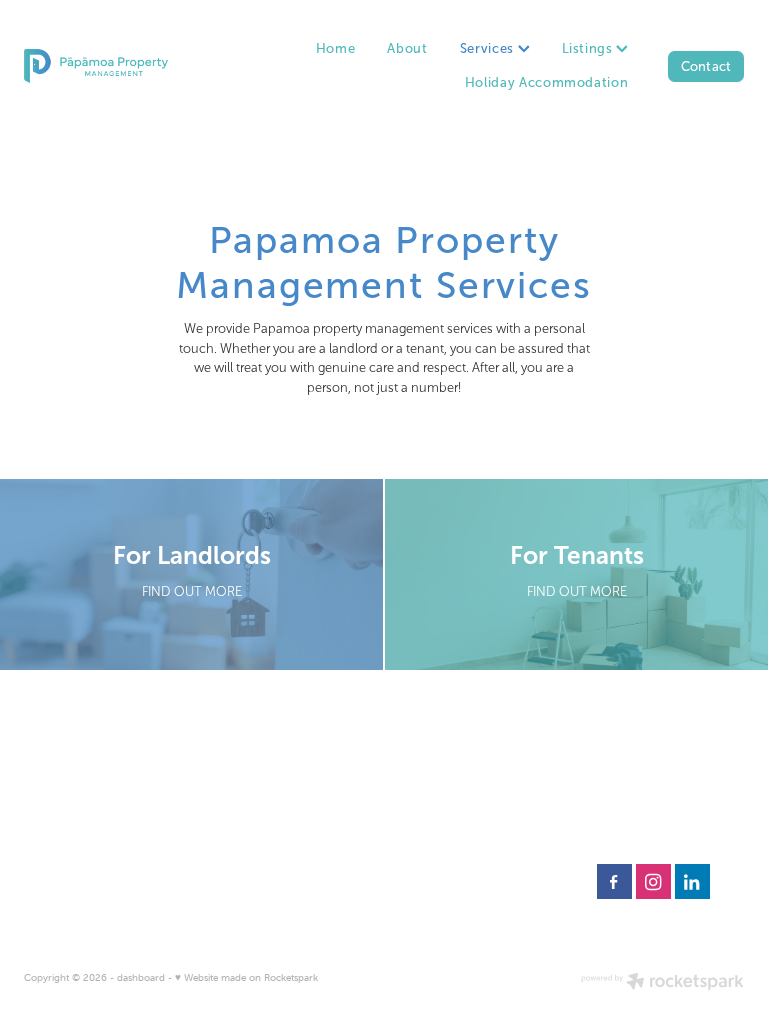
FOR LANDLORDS (642, 778)
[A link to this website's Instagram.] (653, 881)
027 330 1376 (438, 778)
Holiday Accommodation (547, 82)
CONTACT (624, 829)
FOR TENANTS (635, 795)
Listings (589, 48)
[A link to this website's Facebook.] (614, 881)
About (407, 48)
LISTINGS (621, 761)
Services (489, 48)
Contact (706, 66)
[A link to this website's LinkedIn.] (692, 881)
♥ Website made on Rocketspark (246, 977)
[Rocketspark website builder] (662, 983)
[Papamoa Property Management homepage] (96, 66)
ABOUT (616, 812)
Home (336, 48)
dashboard (141, 977)
